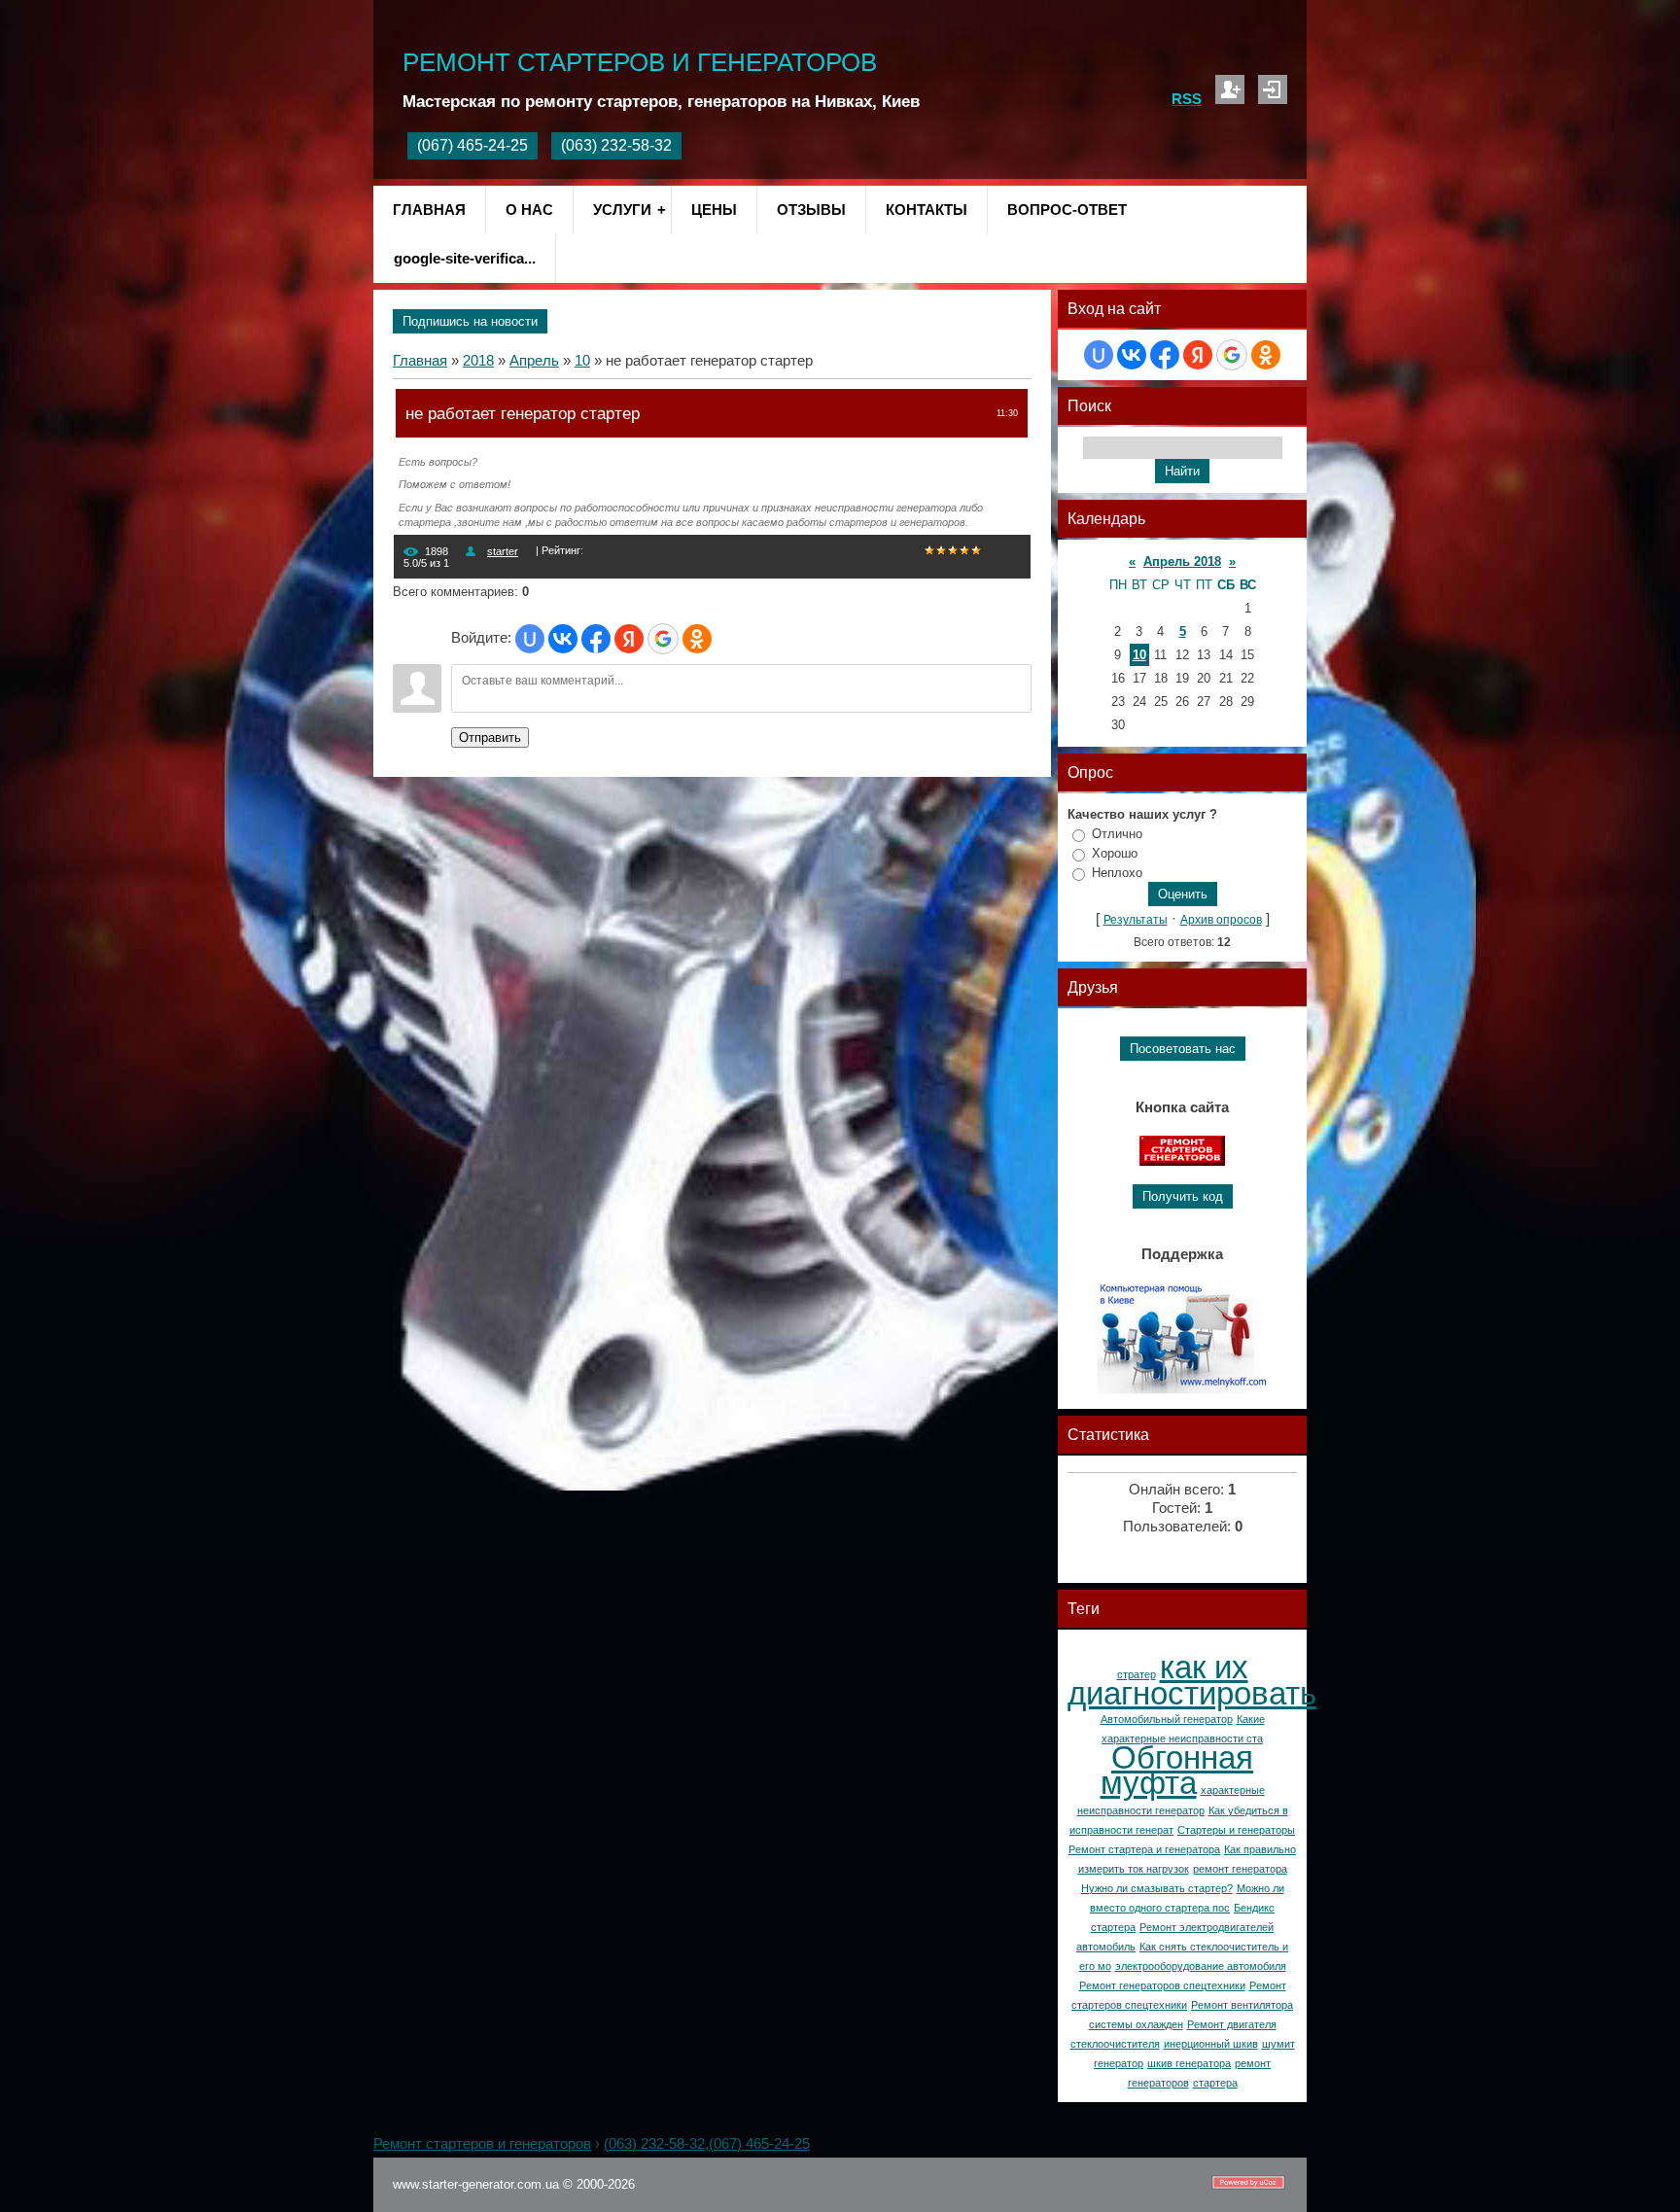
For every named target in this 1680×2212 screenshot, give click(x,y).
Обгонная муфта (1177, 1770)
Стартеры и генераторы (1236, 1830)
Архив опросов (1221, 920)
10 (582, 361)
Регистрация (1230, 89)
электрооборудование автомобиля (1201, 1966)
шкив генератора (1189, 2063)
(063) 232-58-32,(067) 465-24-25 (707, 2144)
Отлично (1117, 834)
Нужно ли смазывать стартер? (1157, 1888)
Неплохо (1117, 873)
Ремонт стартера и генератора (1144, 1849)
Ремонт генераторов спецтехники (1162, 1985)
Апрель (534, 361)
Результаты (1136, 920)
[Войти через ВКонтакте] (563, 639)
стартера (1215, 2083)
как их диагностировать (1192, 1680)
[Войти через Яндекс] (629, 639)
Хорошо (1115, 853)
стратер (1137, 1674)
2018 (478, 361)
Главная (420, 361)
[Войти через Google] (663, 639)
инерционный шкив (1211, 2044)
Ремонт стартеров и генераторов (482, 2144)
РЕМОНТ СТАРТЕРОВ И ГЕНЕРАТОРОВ (640, 62)
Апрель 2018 (1182, 562)
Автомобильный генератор (1167, 1719)
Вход (1273, 89)
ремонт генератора (1240, 1869)
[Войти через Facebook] (596, 639)
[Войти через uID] (530, 639)
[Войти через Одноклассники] (697, 639)
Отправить (490, 737)
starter (503, 551)
